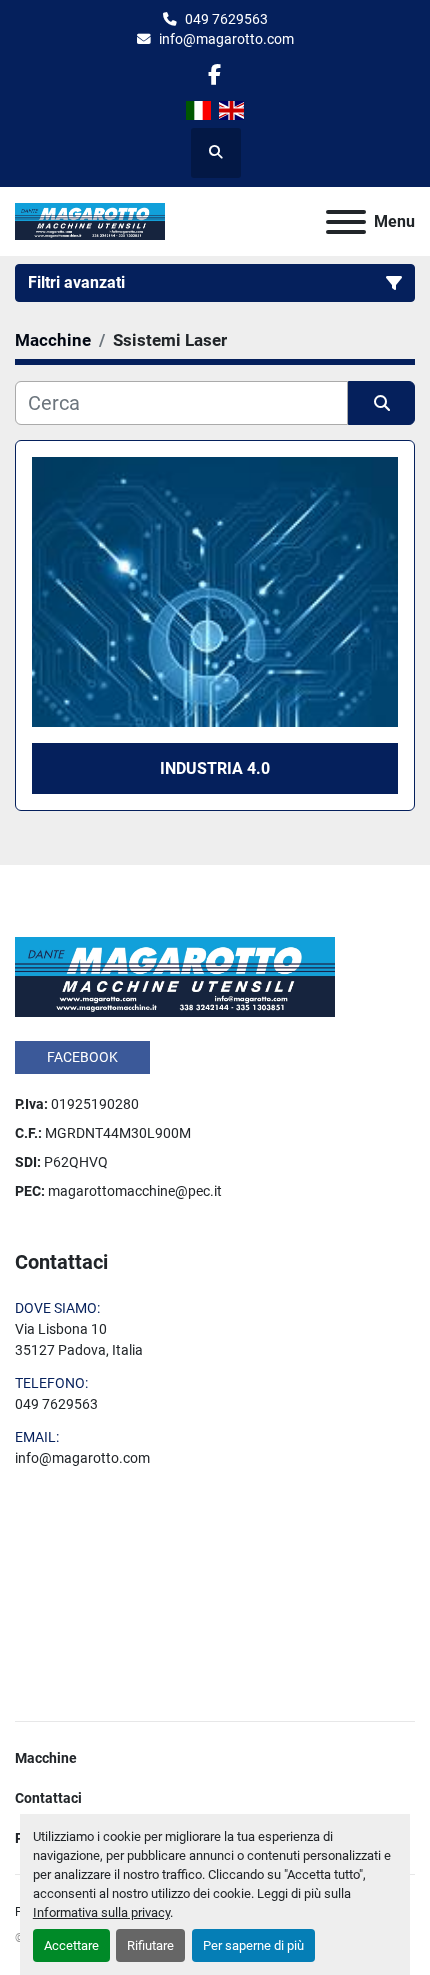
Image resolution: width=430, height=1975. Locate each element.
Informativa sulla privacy (101, 1912)
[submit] (381, 403)
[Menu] (346, 222)
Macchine (46, 1758)
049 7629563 (226, 19)
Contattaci (48, 1798)
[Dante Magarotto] (175, 976)
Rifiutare (150, 1945)
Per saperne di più (253, 1945)
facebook (82, 1057)
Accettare (71, 1945)
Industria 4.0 (215, 768)
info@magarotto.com (226, 39)
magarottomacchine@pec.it (135, 1191)
